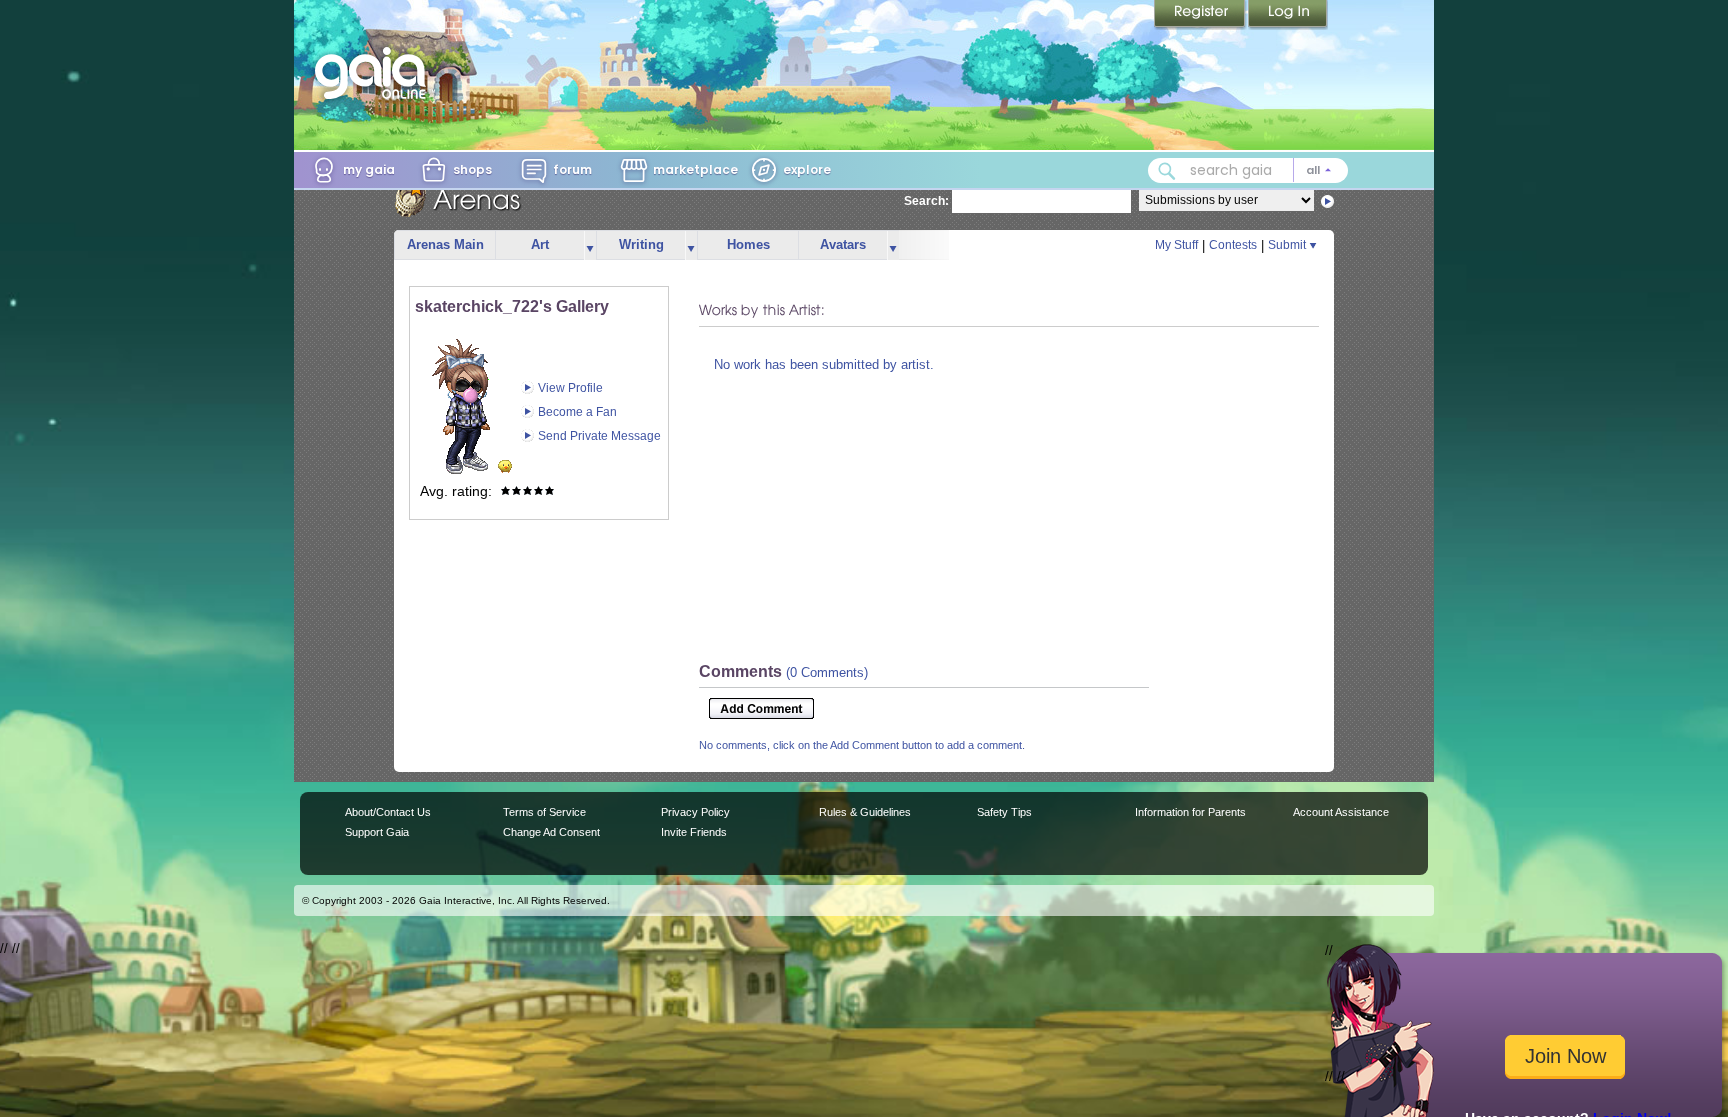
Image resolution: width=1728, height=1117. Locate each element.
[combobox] (1248, 170)
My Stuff (1176, 245)
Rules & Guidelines (865, 812)
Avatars (843, 244)
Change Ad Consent (551, 832)
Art (540, 244)
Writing (641, 244)
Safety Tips (1004, 812)
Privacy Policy (695, 812)
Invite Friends (694, 832)
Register (1201, 15)
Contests (1233, 245)
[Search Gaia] (1167, 171)
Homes (748, 244)
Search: (926, 201)
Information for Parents (1190, 812)
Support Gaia (377, 832)
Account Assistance (1341, 812)
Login (1288, 15)
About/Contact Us (388, 812)
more (590, 245)
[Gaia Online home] (375, 73)
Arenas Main (445, 244)
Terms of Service (544, 812)
